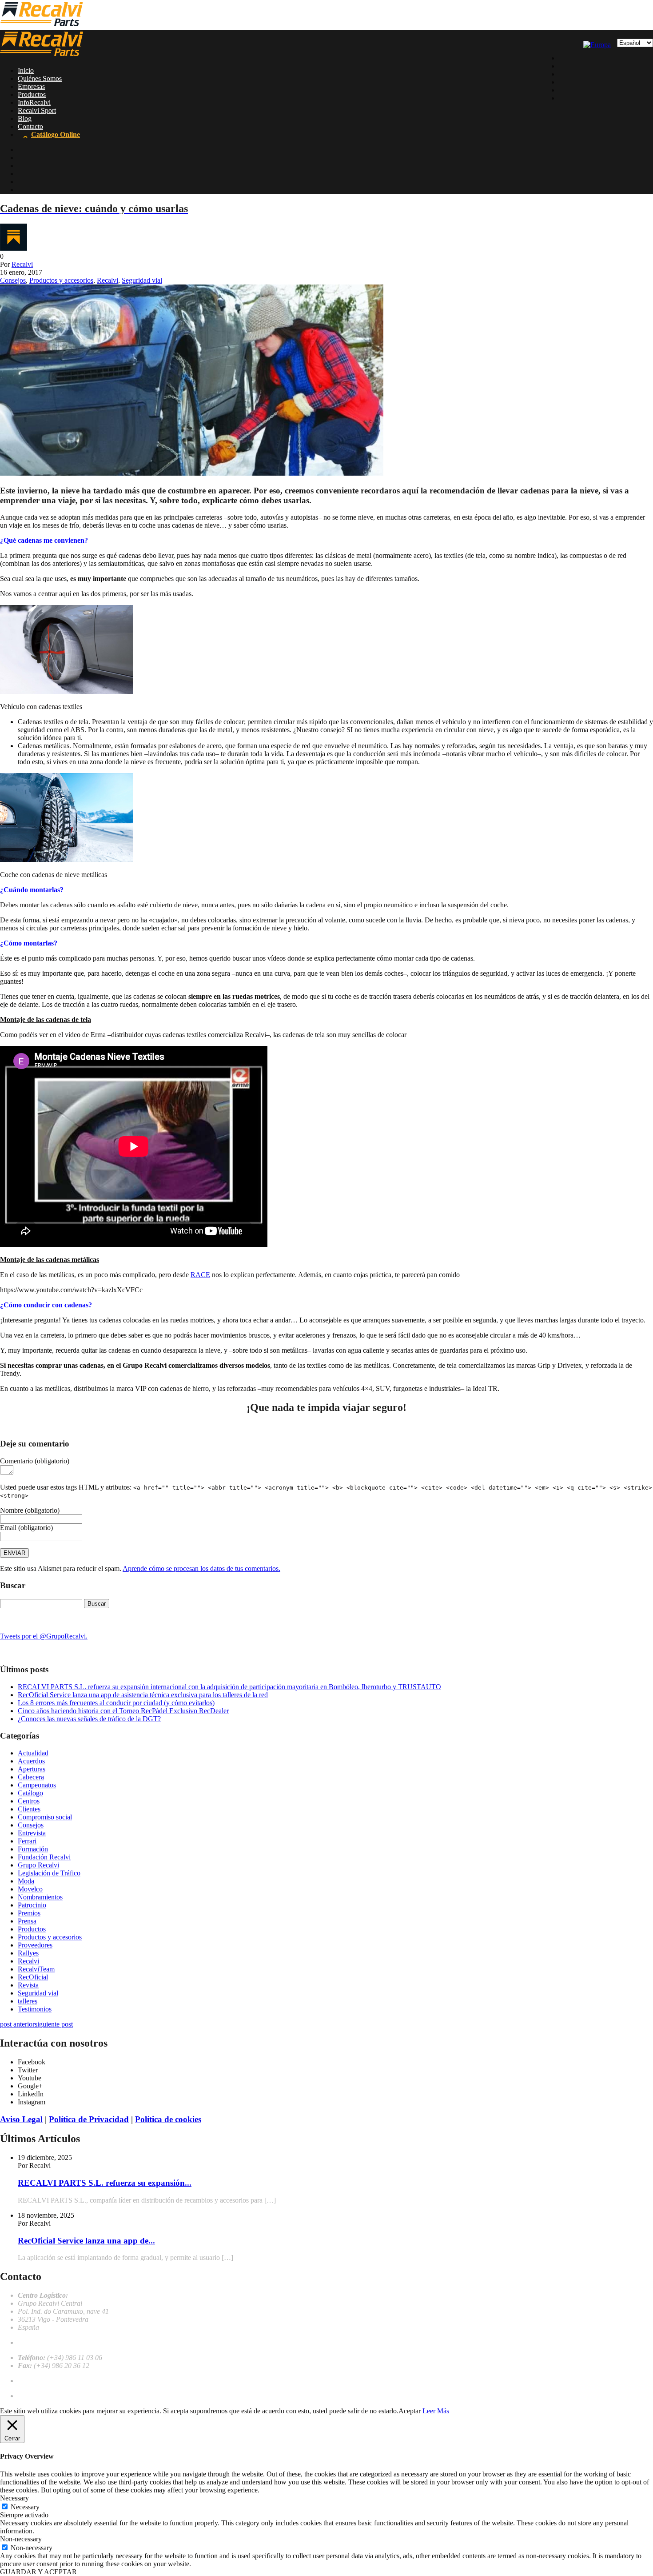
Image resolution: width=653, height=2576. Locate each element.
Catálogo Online (56, 134)
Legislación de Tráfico (49, 1873)
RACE (200, 1275)
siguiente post (54, 2024)
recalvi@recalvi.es (44, 2342)
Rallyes (28, 1953)
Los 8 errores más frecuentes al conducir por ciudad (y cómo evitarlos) (116, 1703)
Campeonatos (37, 1785)
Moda (26, 1881)
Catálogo (30, 1793)
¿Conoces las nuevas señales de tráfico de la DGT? (89, 1719)
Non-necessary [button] (21, 2539)
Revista (28, 1985)
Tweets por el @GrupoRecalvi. (44, 1636)
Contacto (30, 126)
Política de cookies (168, 2119)
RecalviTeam (36, 1969)
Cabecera (31, 1777)
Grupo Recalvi (38, 1865)
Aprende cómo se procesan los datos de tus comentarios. (201, 1568)
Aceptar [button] (410, 2411)
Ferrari (27, 1841)
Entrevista (32, 1833)
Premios (29, 1913)
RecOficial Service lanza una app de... (86, 2241)
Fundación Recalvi (44, 1857)
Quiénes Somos (40, 78)
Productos (32, 94)
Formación (33, 1849)
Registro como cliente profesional (64, 2396)
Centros (29, 1801)
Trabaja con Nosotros (48, 2381)
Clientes (29, 1809)
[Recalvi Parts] (42, 26)
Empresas (31, 86)
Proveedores (35, 1945)
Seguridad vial (142, 280)
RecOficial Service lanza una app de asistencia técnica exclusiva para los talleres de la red (143, 1695)
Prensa (27, 1921)
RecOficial (33, 1977)
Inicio (26, 70)
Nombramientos (40, 1897)
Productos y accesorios (61, 280)
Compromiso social (45, 1817)
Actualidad (33, 1753)
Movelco (30, 1889)
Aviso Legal (21, 2119)
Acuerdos (31, 1761)
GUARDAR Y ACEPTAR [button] (38, 2572)
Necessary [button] (14, 2498)
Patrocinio (32, 1905)
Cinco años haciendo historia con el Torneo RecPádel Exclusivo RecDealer (123, 1711)
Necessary (25, 2507)
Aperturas (32, 1769)
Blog (25, 118)
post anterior (17, 2024)
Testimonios (35, 2009)
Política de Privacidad (89, 2119)
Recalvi (22, 264)
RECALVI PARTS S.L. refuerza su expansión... (105, 2183)
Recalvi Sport (37, 110)
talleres (28, 2001)
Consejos (13, 280)
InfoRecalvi (34, 102)
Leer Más (436, 2411)
